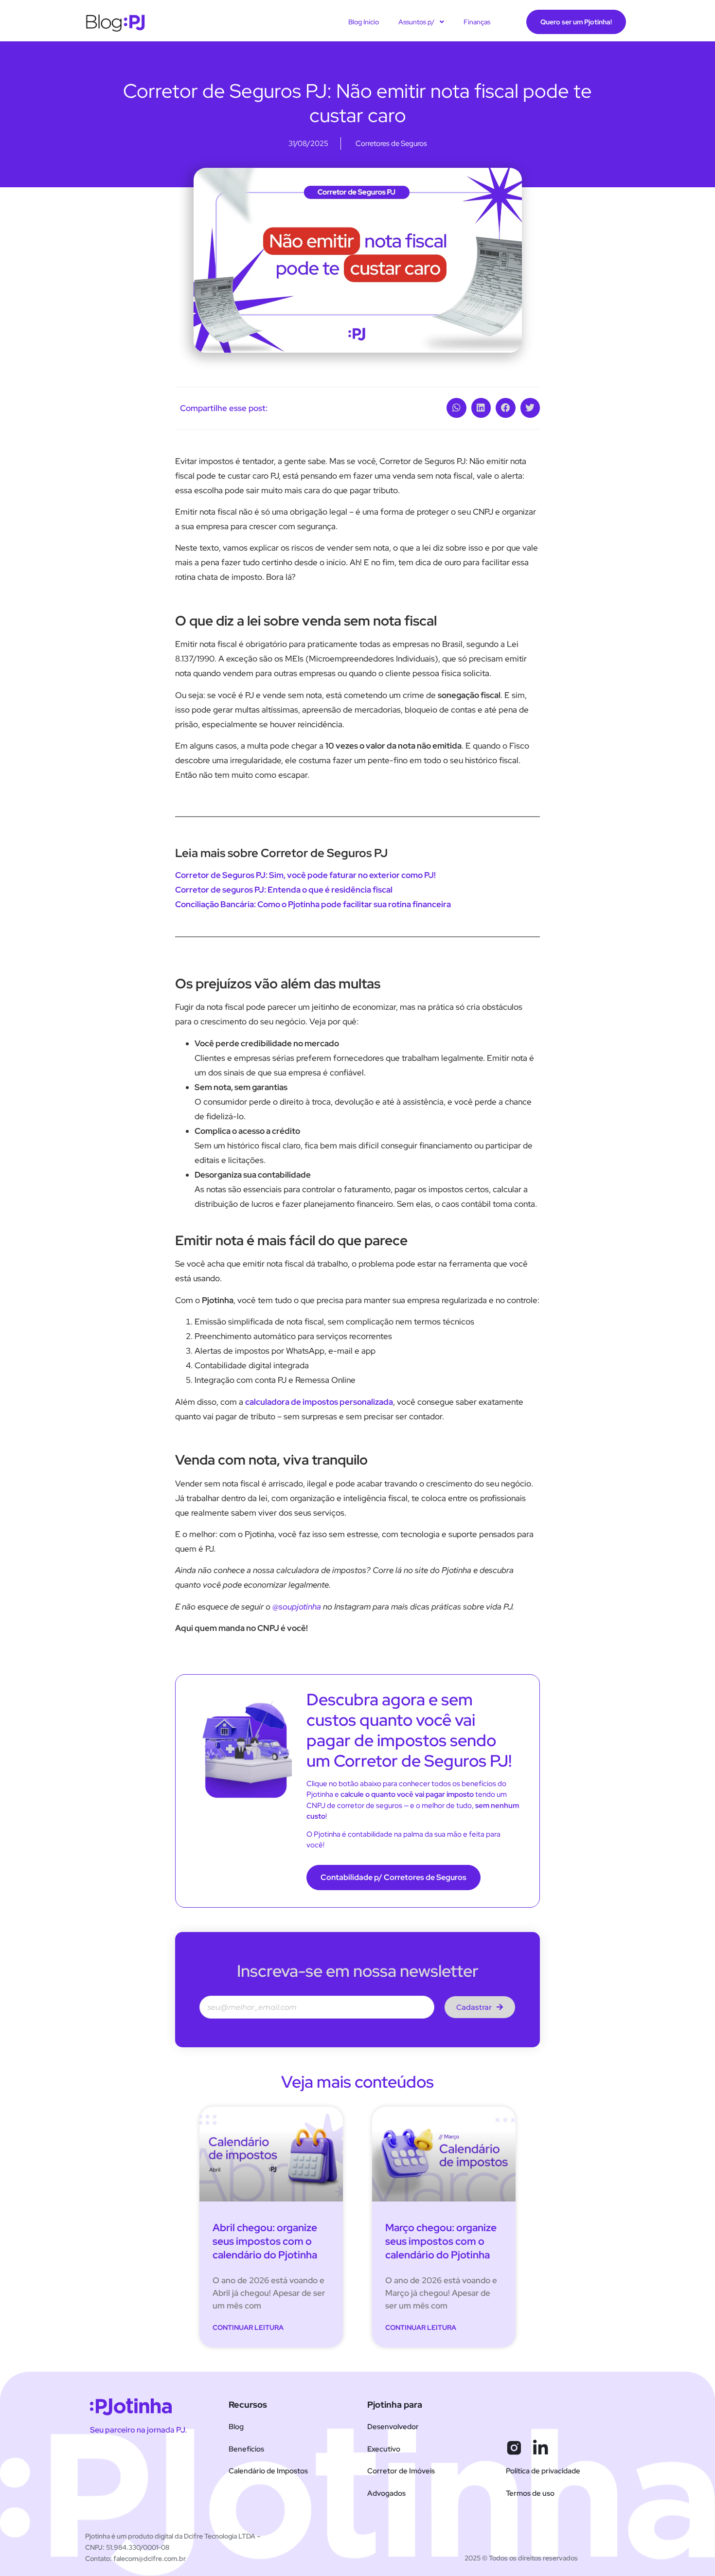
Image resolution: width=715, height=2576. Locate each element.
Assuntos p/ (417, 22)
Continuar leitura (248, 2327)
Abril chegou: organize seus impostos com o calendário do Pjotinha (265, 2241)
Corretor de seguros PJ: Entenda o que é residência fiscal (284, 890)
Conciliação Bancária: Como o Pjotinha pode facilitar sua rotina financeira (313, 904)
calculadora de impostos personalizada (319, 1402)
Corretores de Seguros (391, 143)
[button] (456, 408)
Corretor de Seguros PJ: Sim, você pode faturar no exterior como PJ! (305, 875)
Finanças (477, 22)
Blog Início (364, 22)
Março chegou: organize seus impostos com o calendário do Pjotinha (441, 2241)
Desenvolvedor (393, 2427)
